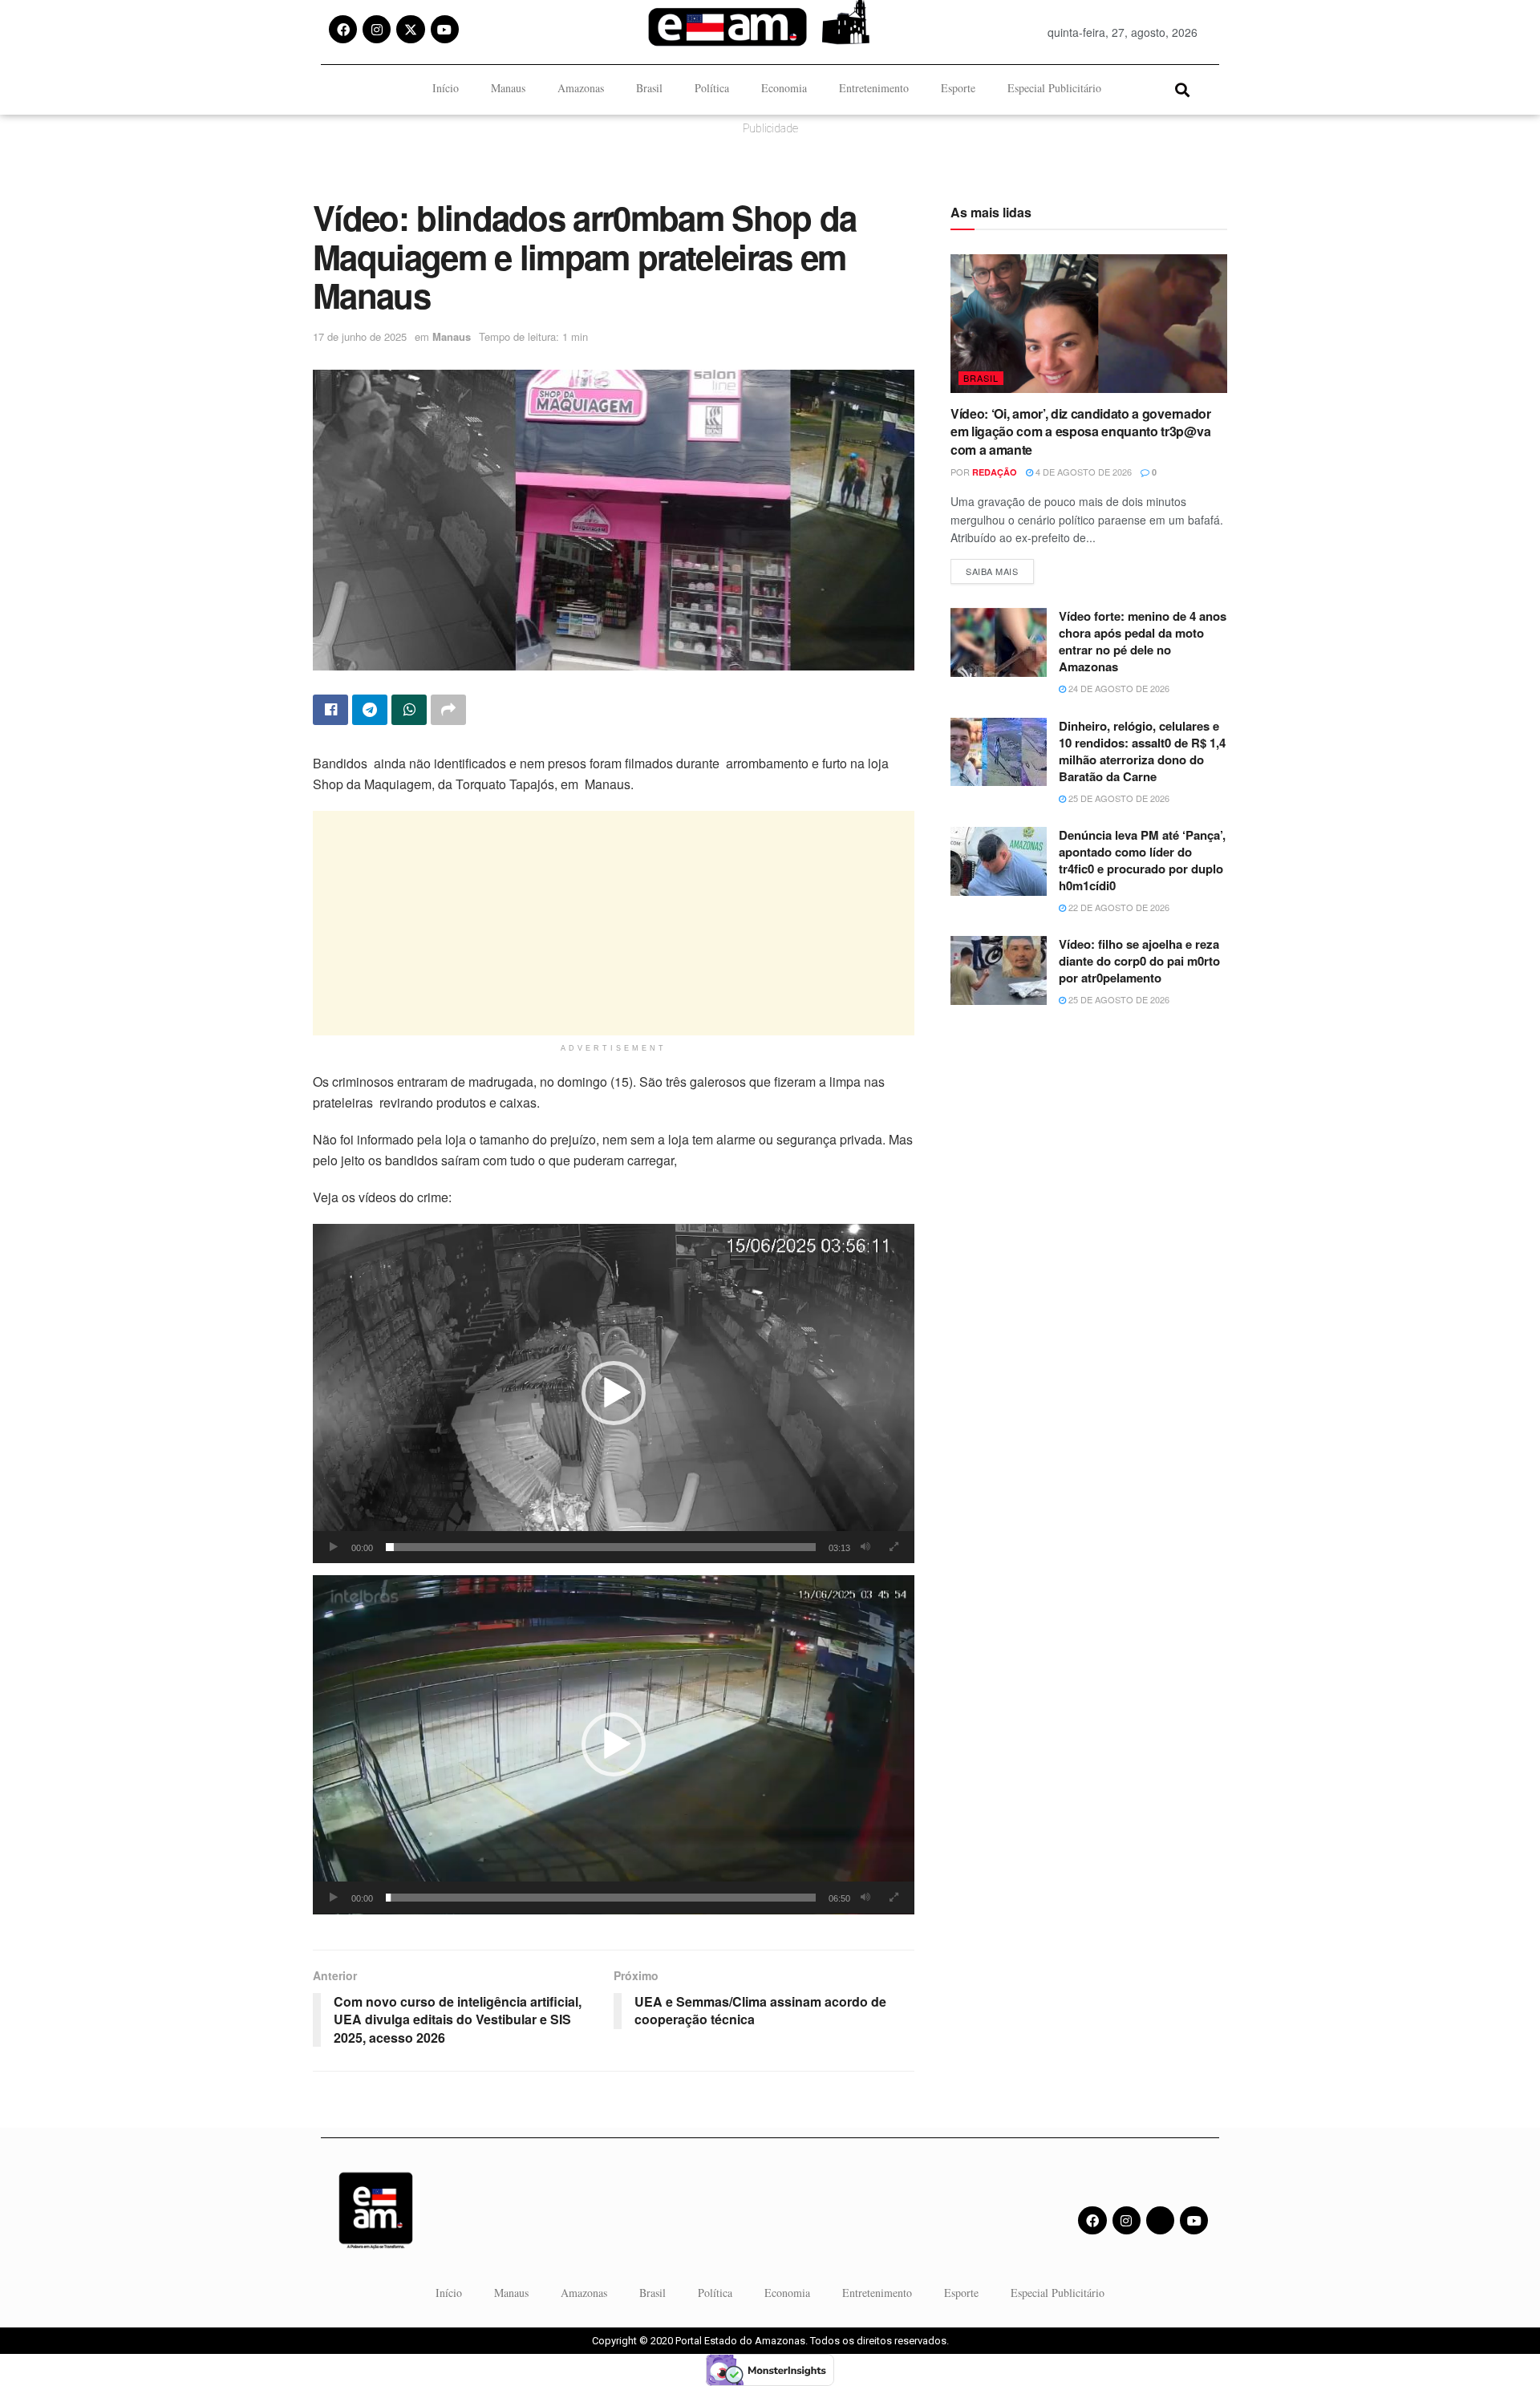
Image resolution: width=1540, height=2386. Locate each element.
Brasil (649, 88)
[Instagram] (377, 29)
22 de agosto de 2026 (1118, 907)
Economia (784, 88)
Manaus (508, 88)
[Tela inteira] (894, 1547)
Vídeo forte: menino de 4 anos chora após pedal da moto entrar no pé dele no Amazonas (1143, 641)
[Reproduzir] (334, 1547)
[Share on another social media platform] (448, 710)
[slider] (601, 1547)
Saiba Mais (1000, 568)
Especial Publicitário (1054, 88)
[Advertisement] (614, 923)
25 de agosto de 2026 (1118, 798)
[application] (614, 1394)
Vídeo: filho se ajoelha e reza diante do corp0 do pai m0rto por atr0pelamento (1139, 961)
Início (446, 88)
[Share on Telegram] (370, 710)
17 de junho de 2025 (360, 336)
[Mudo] (865, 1547)
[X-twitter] (410, 29)
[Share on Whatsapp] (409, 710)
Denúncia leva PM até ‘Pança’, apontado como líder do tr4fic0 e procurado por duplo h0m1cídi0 (1142, 860)
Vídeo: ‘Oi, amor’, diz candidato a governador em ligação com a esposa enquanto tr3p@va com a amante (1081, 431)
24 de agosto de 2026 (1118, 688)
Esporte (958, 88)
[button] (1182, 89)
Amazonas (581, 88)
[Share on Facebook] (330, 710)
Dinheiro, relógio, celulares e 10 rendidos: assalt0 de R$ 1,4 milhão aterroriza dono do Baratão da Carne (1142, 751)
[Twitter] (1160, 2220)
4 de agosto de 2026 (1082, 472)
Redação (995, 472)
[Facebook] (343, 29)
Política (712, 88)
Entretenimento (874, 88)
